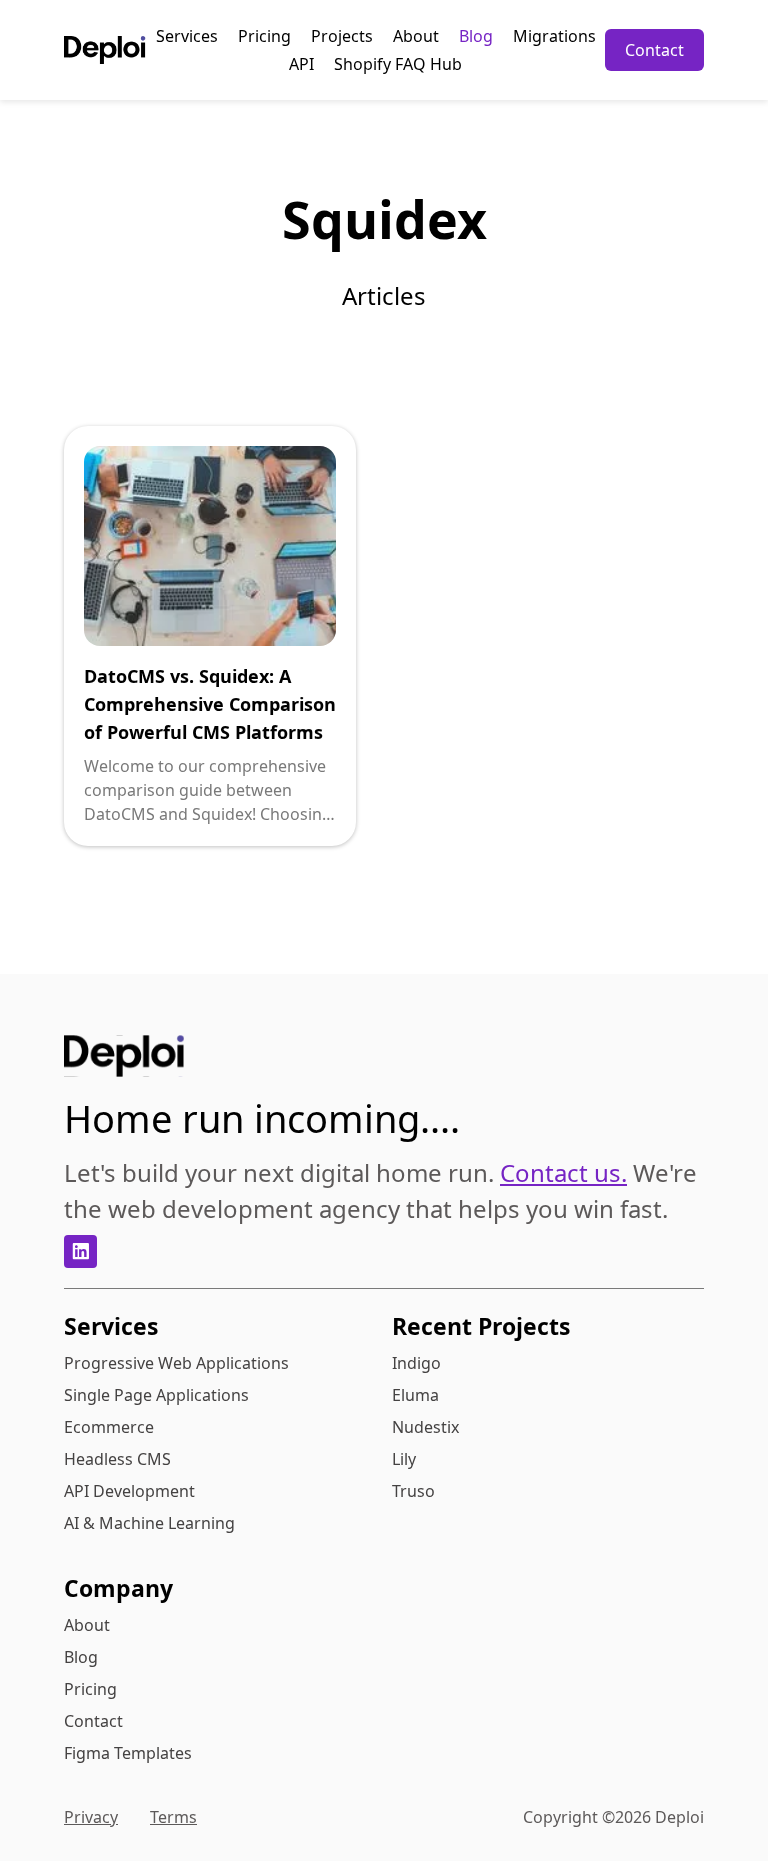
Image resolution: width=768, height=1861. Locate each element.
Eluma (415, 1395)
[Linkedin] (80, 1251)
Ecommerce (109, 1427)
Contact (654, 50)
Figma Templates (128, 1753)
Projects (342, 36)
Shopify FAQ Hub (398, 64)
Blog (476, 36)
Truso (413, 1491)
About (416, 36)
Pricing (264, 36)
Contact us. (563, 1172)
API (301, 64)
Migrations (554, 36)
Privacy (91, 1817)
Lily (404, 1459)
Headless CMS (117, 1459)
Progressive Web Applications (176, 1363)
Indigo (416, 1363)
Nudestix (425, 1427)
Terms (173, 1817)
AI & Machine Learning (149, 1523)
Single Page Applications (156, 1395)
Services (187, 36)
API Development (129, 1491)
